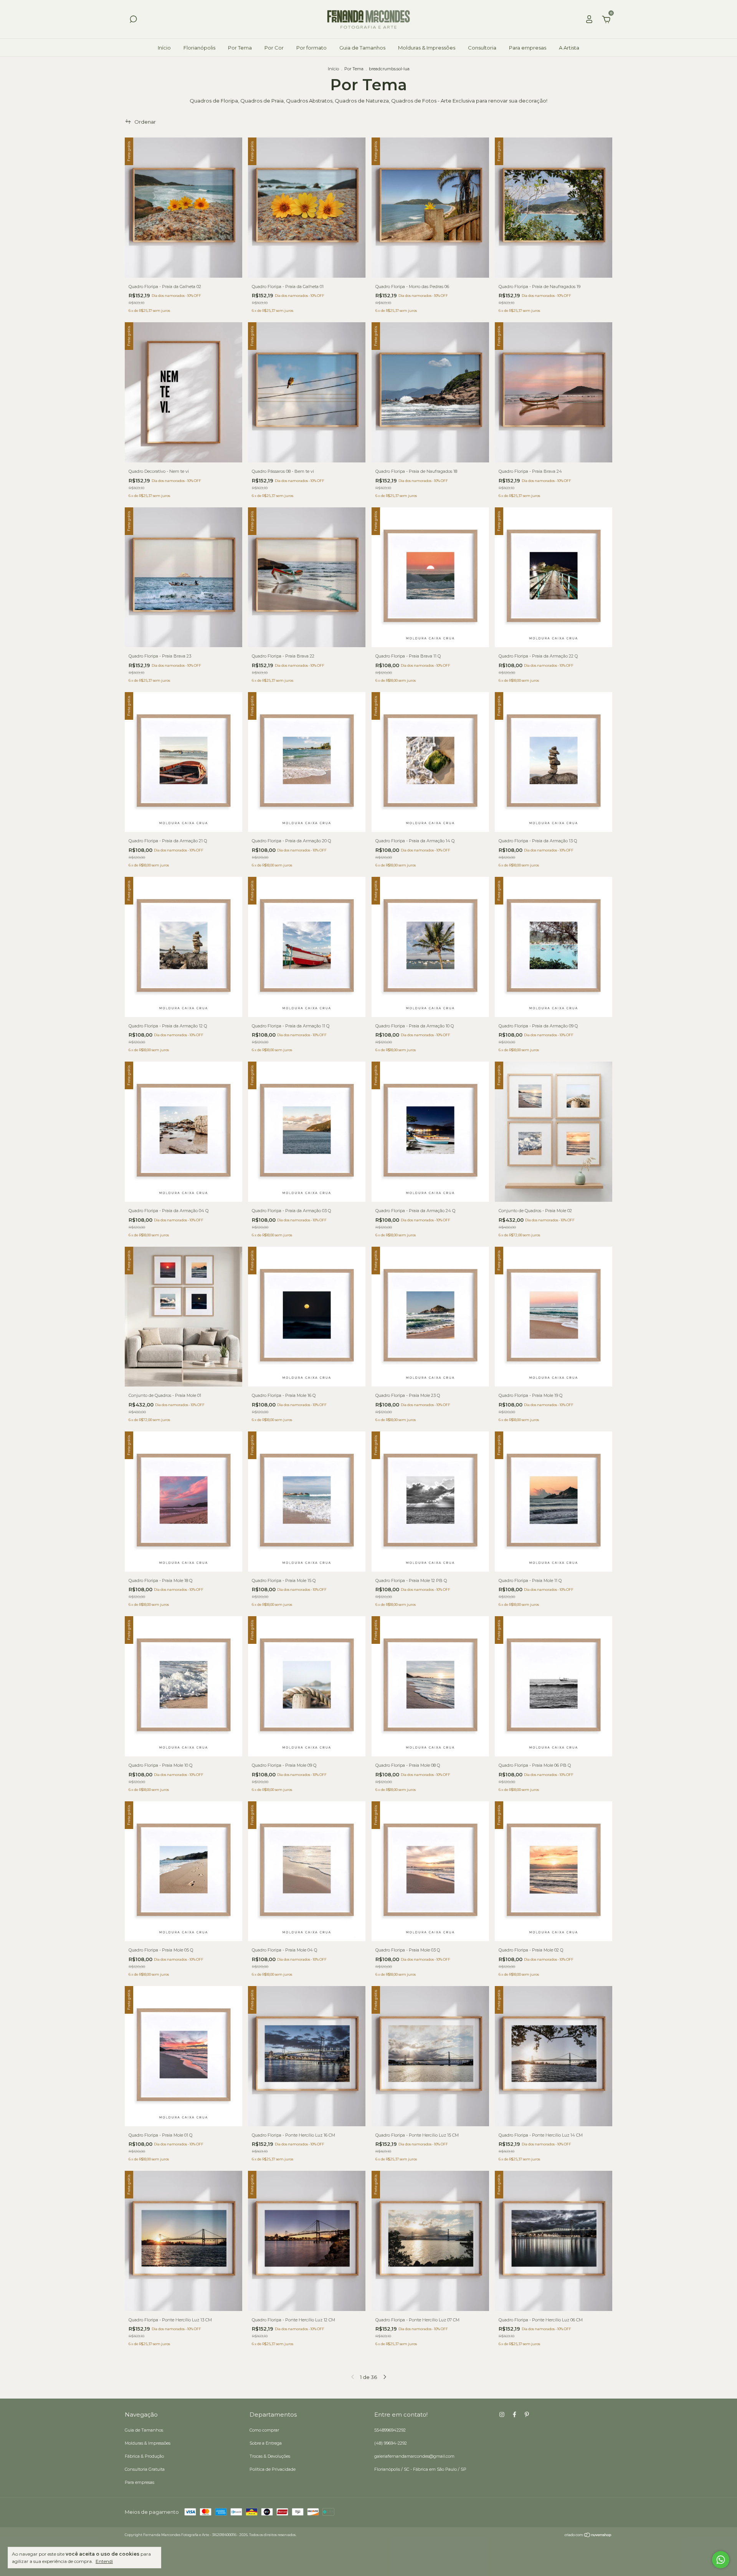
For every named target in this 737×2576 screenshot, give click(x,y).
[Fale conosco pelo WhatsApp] (721, 2560)
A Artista (569, 48)
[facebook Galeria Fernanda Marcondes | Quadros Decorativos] (515, 2414)
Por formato (311, 48)
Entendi (104, 2561)
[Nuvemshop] (588, 2536)
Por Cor (274, 48)
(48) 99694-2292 (391, 2443)
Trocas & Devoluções (270, 2456)
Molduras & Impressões (427, 48)
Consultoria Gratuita (145, 2469)
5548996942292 (390, 2430)
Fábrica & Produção (144, 2456)
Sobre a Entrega (266, 2443)
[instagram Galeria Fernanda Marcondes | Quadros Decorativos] (502, 2414)
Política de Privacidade (273, 2469)
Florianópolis (199, 48)
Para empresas (528, 48)
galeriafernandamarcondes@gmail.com (414, 2456)
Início (164, 48)
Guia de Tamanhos (362, 48)
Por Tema (240, 48)
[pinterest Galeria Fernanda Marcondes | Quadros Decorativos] (527, 2414)
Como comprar (264, 2430)
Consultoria (482, 48)
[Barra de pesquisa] (133, 20)
